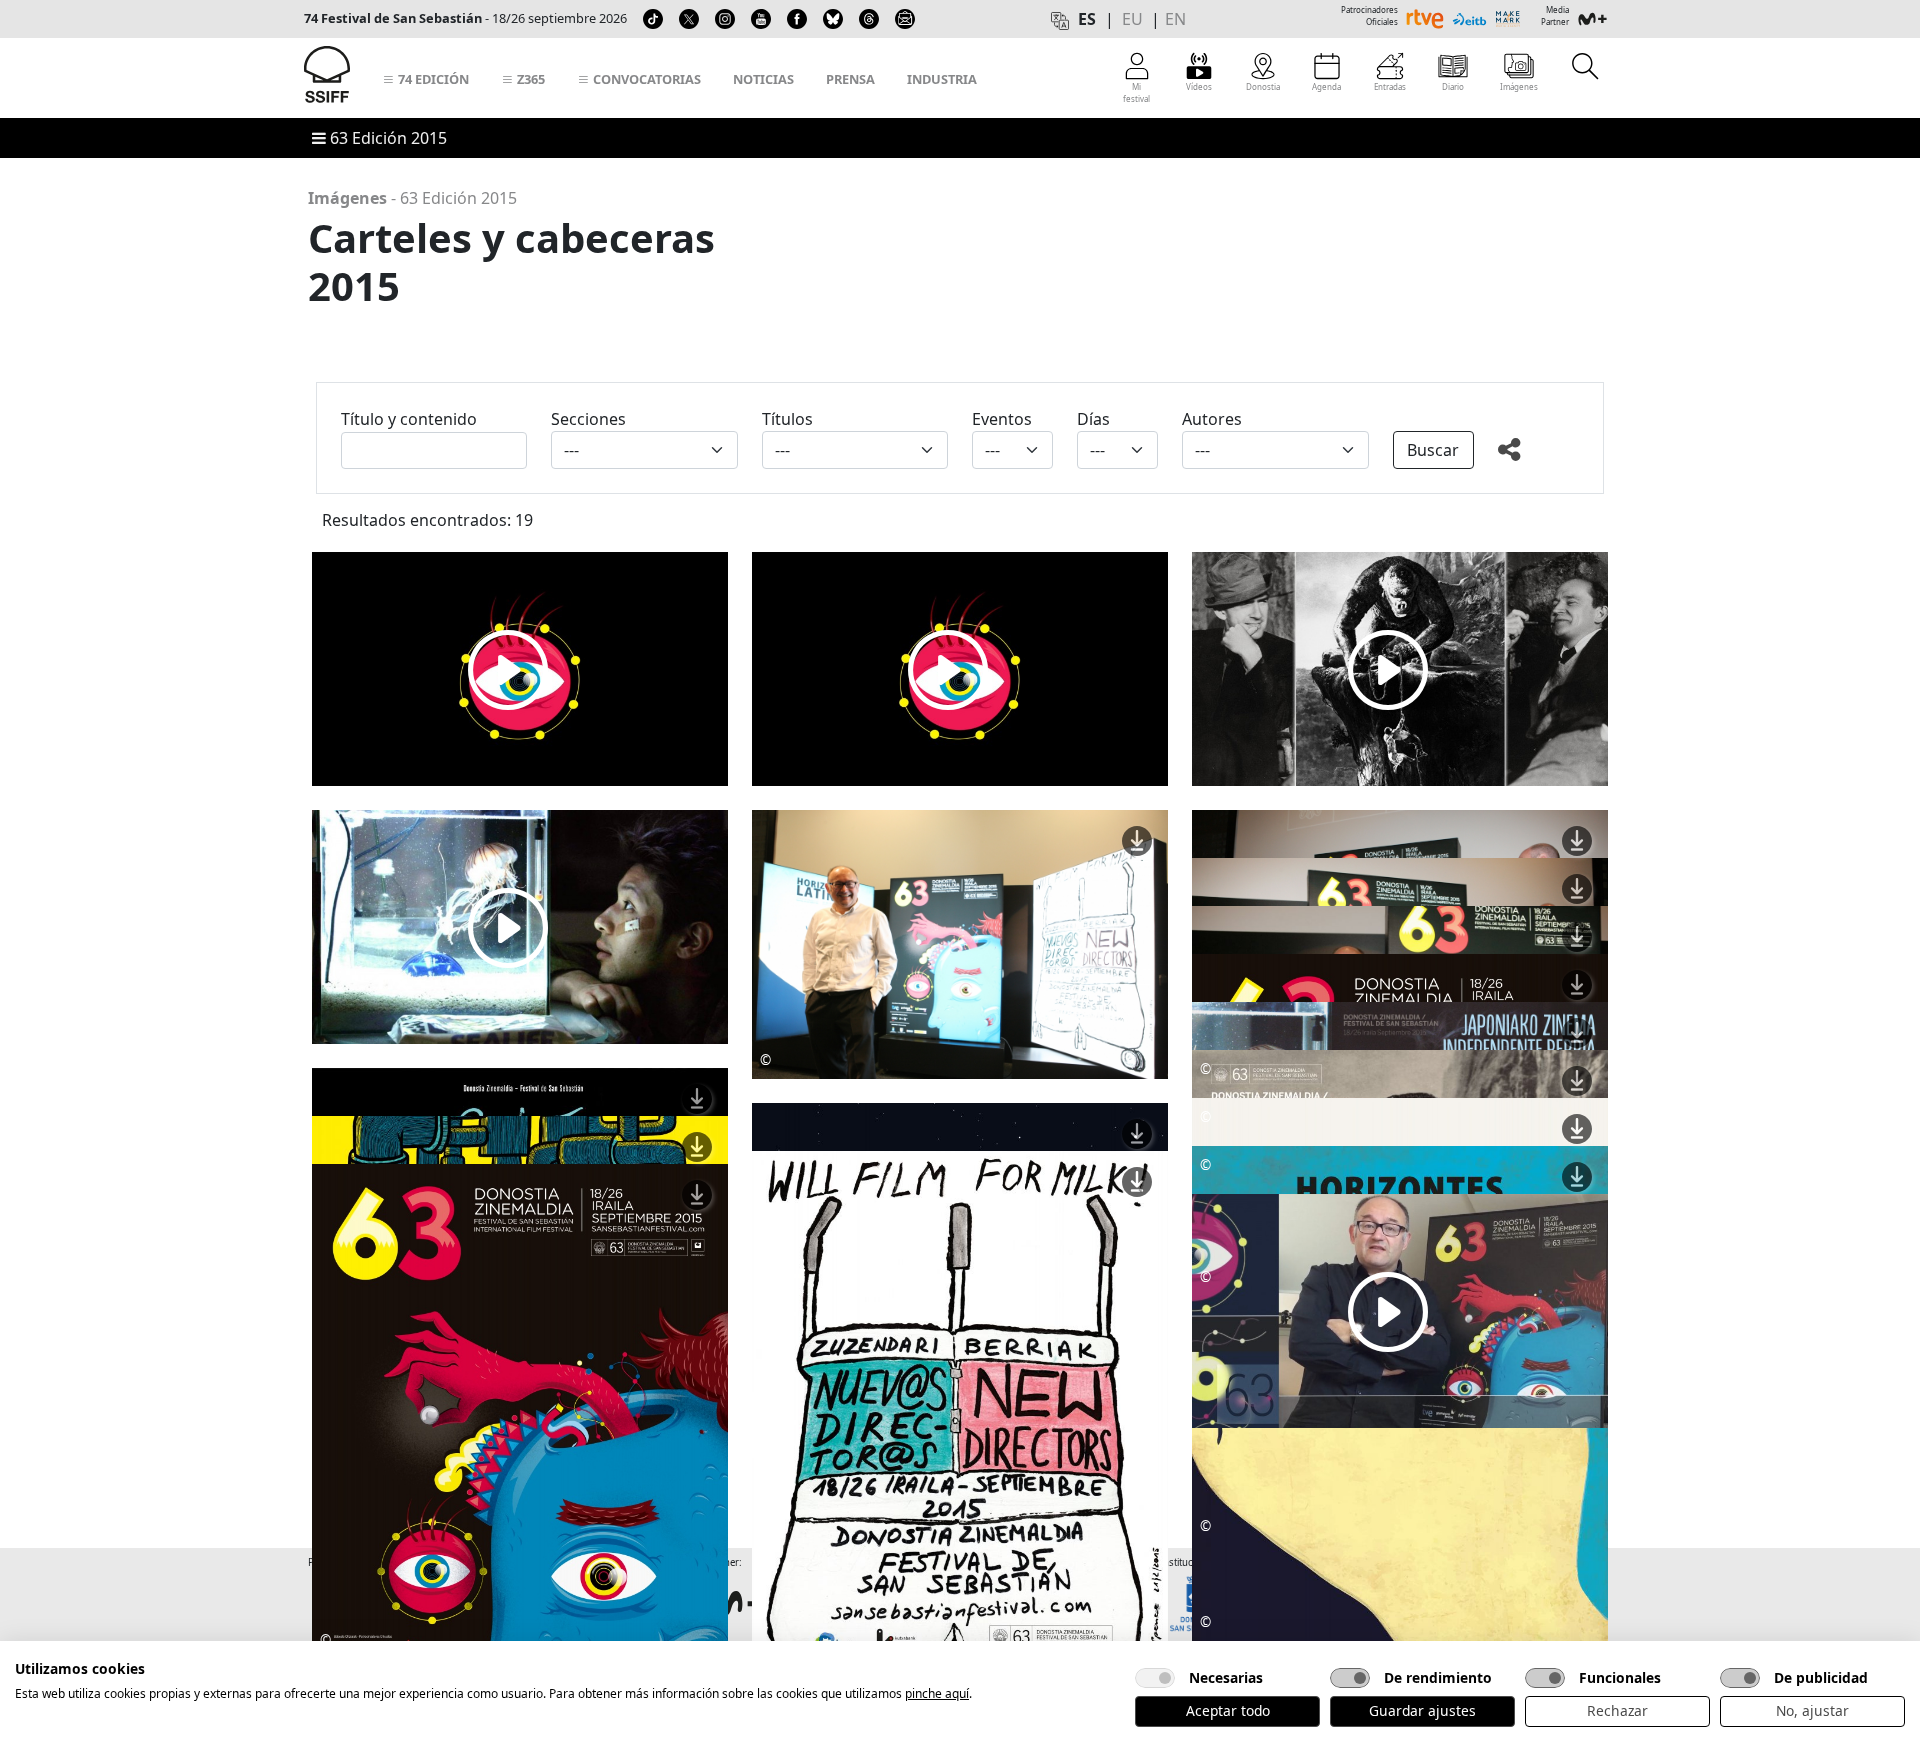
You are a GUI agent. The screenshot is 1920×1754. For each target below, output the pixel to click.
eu (1132, 19)
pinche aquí (937, 1693)
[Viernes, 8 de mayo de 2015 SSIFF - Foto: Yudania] (960, 943)
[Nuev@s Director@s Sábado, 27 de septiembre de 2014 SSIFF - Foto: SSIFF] (960, 1444)
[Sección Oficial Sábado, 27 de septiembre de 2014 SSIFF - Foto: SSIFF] (520, 1457)
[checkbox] (1155, 1678)
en (1175, 19)
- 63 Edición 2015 (412, 198)
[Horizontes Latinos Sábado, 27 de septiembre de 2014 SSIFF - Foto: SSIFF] (1400, 1439)
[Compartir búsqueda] (1538, 453)
